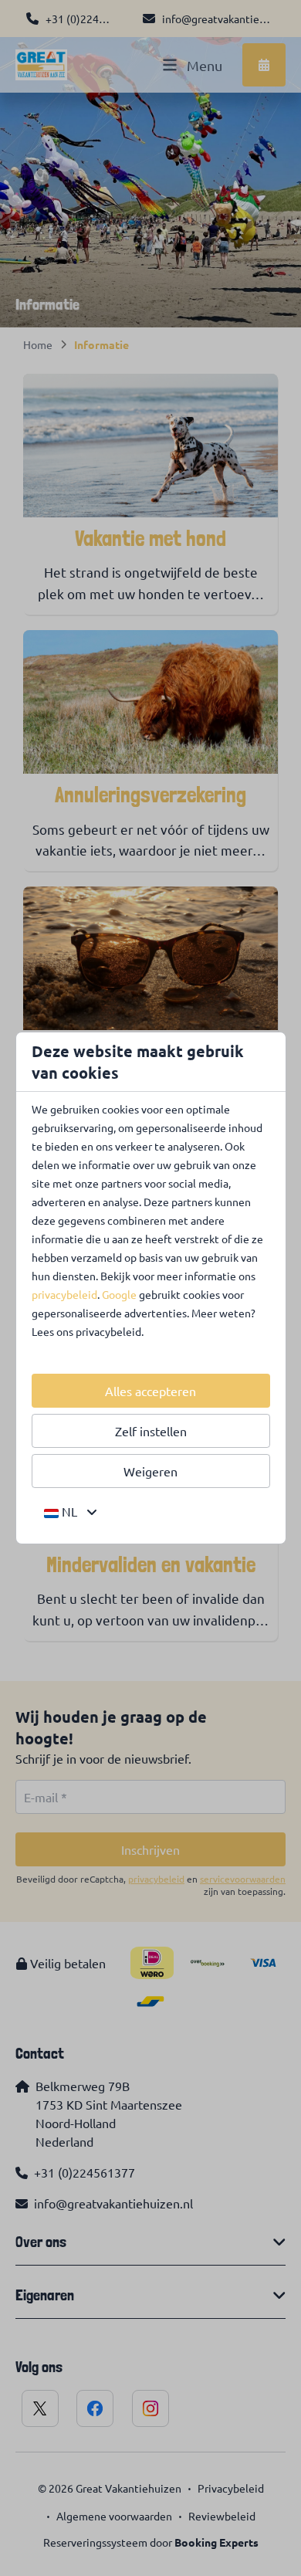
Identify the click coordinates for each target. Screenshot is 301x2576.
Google (119, 1294)
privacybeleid (64, 1294)
